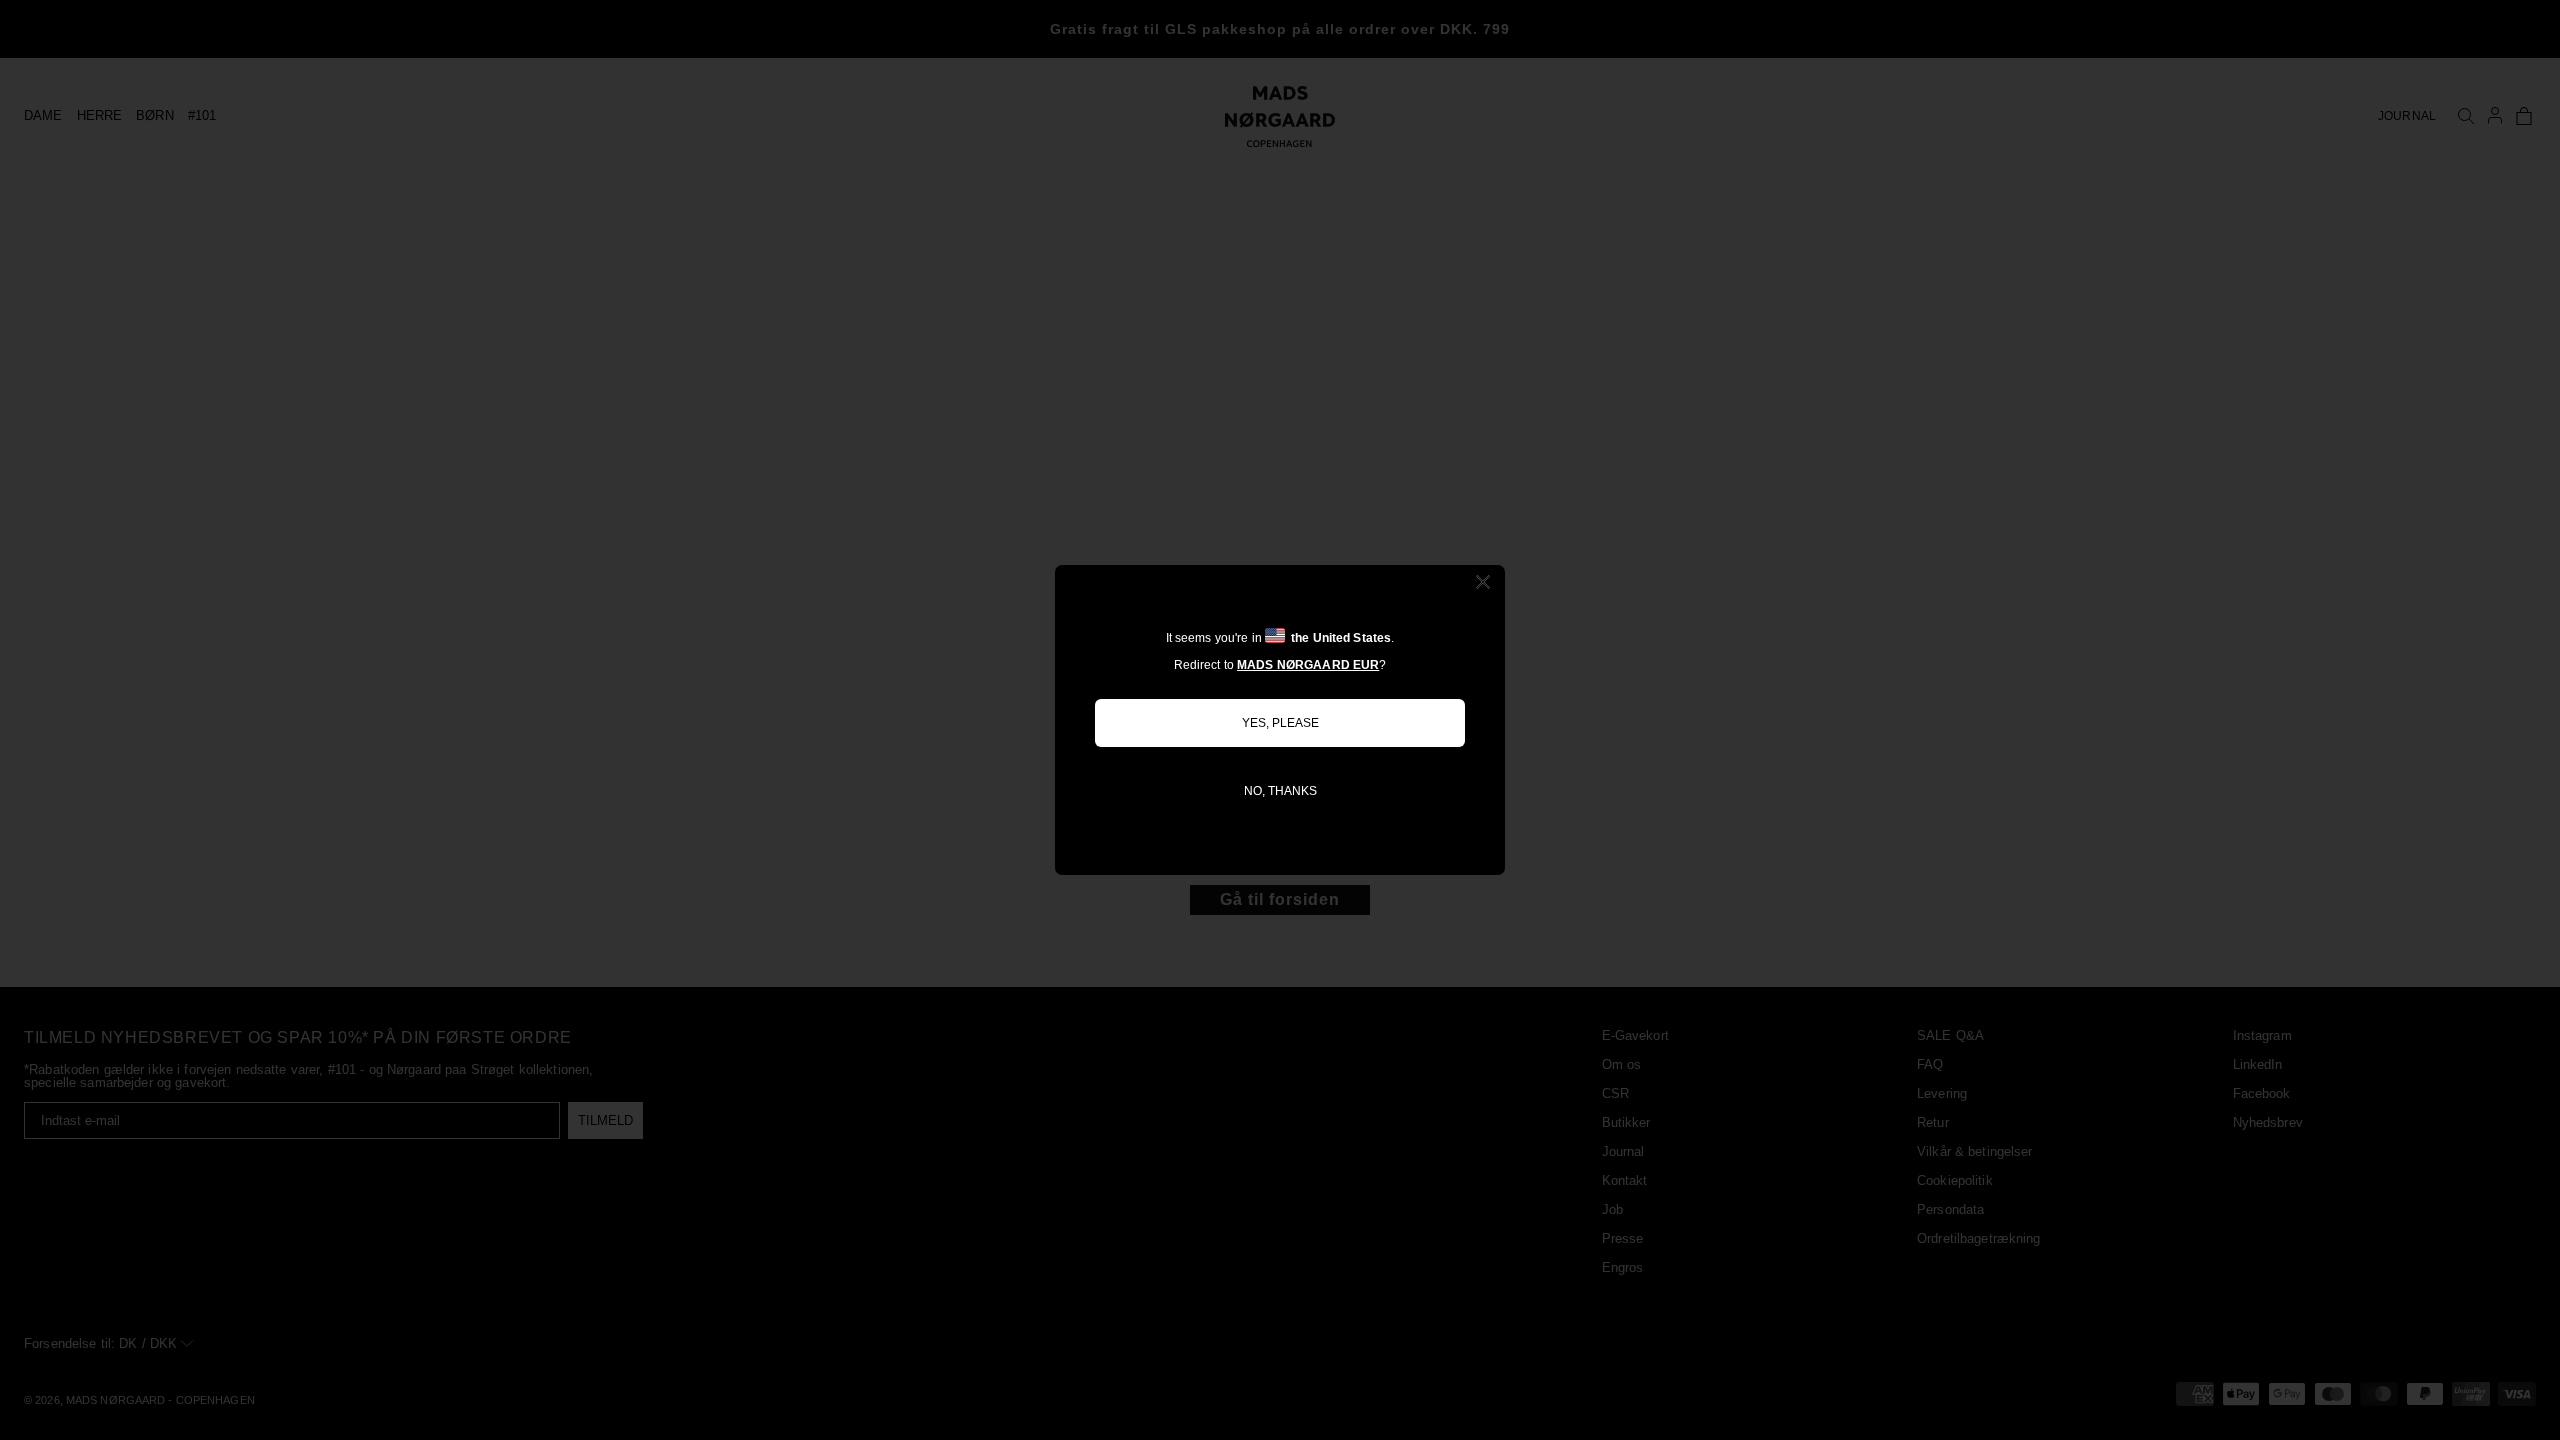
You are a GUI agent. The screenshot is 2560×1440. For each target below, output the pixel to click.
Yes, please (1280, 723)
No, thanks (1280, 791)
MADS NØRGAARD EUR (1308, 665)
